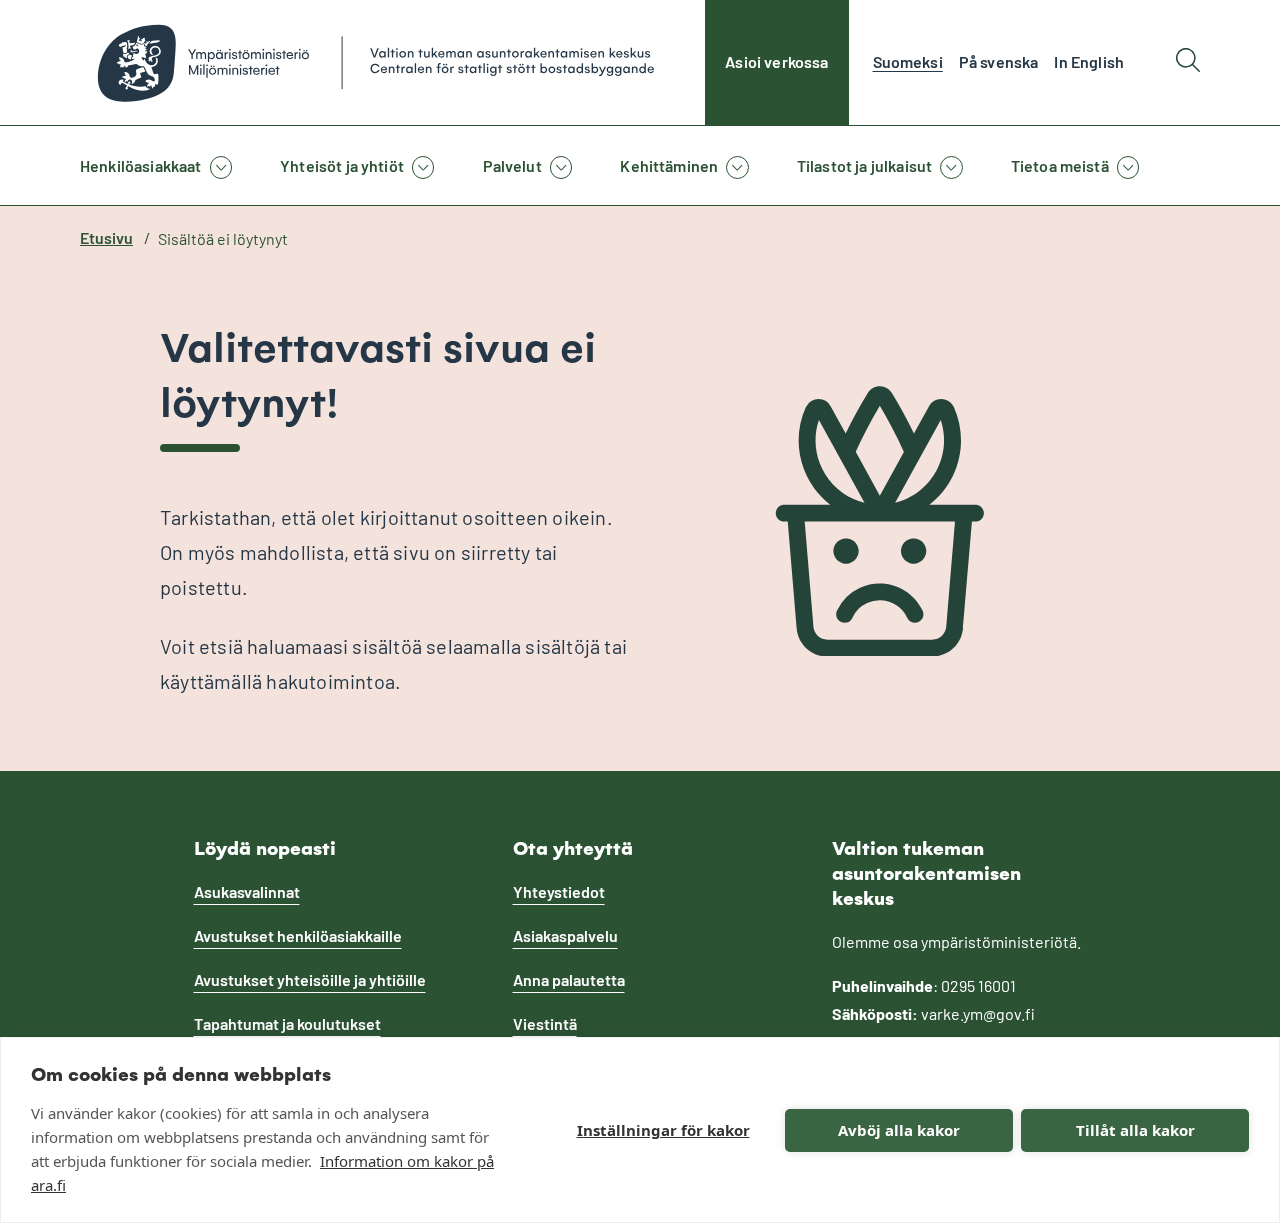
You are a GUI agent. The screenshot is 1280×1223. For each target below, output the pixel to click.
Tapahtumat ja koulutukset (287, 1023)
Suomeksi (908, 61)
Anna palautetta (569, 979)
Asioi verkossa (776, 61)
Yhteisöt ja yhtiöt (342, 165)
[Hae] (1188, 62)
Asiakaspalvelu (565, 935)
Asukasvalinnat (247, 891)
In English (1089, 61)
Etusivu (106, 237)
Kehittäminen (669, 165)
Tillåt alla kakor (1135, 1130)
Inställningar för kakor (663, 1130)
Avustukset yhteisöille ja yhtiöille (310, 979)
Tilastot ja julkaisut (864, 165)
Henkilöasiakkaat (141, 165)
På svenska (999, 61)
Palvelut (512, 165)
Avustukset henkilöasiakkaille (298, 935)
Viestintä (545, 1023)
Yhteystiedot (559, 891)
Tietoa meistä (1060, 165)
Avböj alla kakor (899, 1130)
